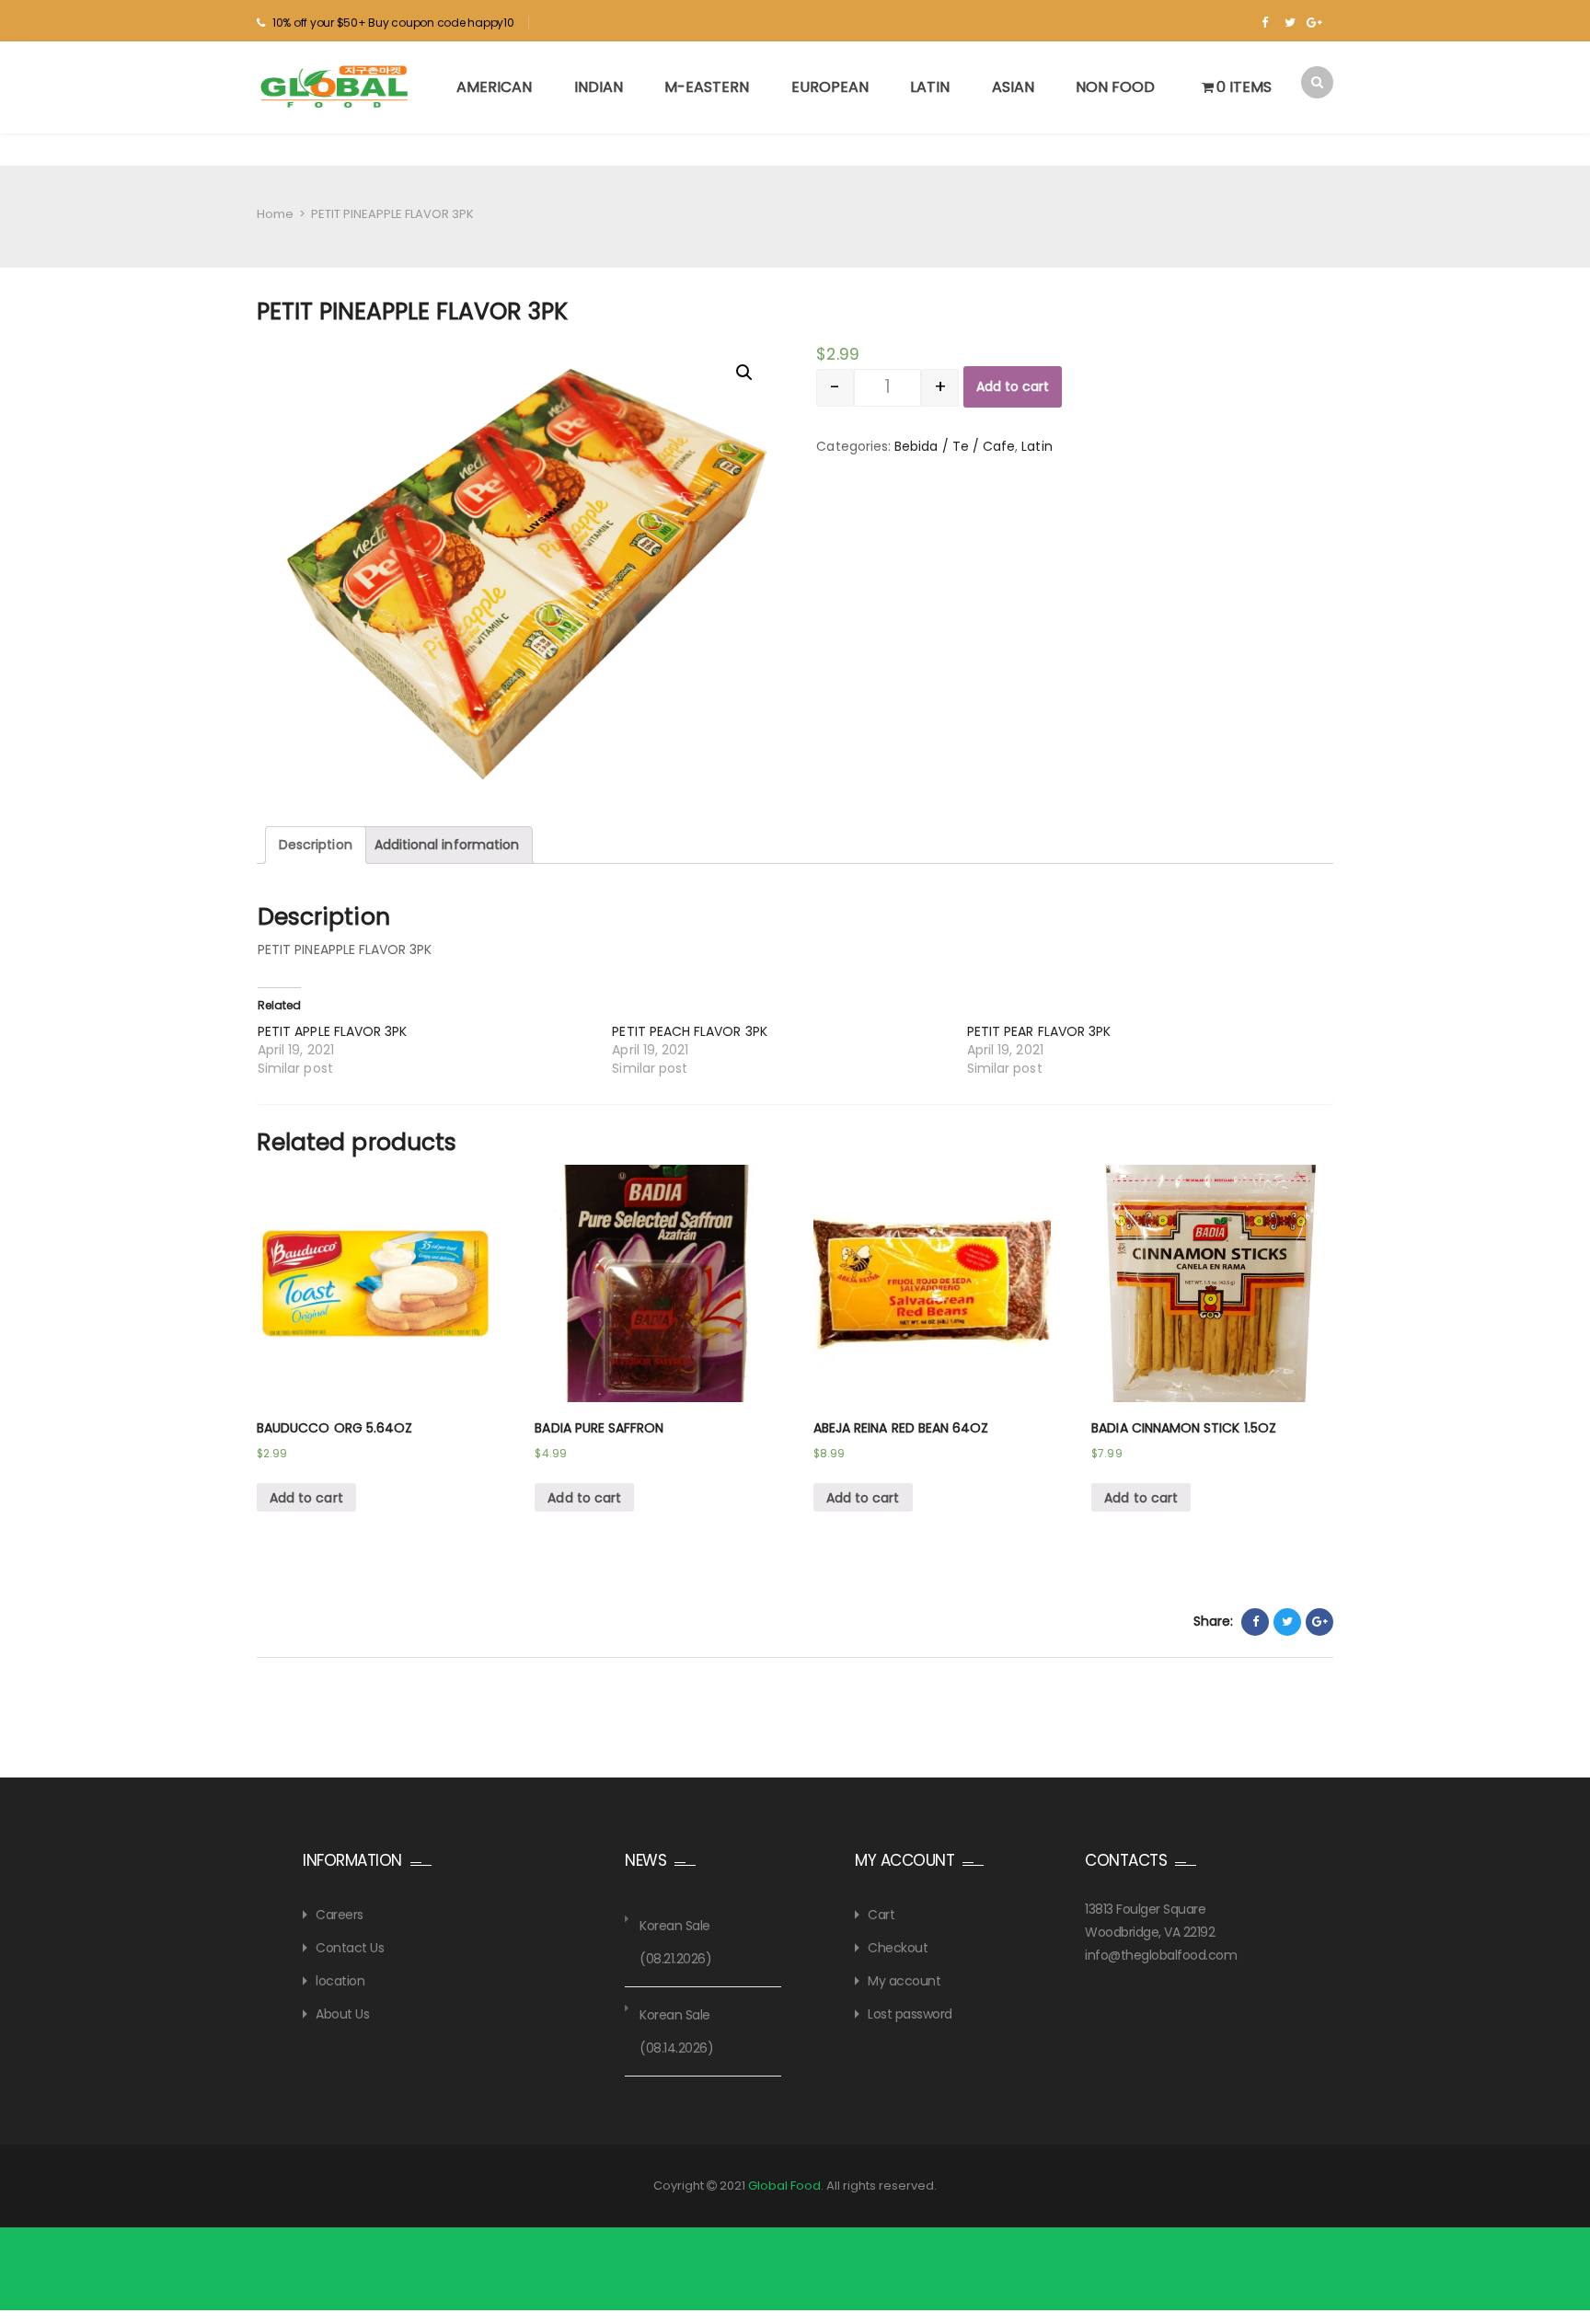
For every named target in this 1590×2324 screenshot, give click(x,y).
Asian (1013, 87)
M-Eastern (707, 87)
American (494, 87)
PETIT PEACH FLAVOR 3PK (689, 1031)
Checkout (898, 1948)
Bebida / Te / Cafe (955, 446)
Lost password (910, 2014)
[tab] (316, 845)
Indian (599, 87)
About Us (342, 2014)
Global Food (784, 2186)
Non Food (1115, 87)
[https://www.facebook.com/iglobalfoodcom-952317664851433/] (1265, 23)
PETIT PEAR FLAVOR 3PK (1039, 1031)
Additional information (447, 845)
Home (275, 214)
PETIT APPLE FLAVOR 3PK (332, 1031)
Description (316, 845)
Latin (930, 87)
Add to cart (1013, 386)
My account (904, 1981)
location (340, 1981)
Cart (881, 1915)
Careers (340, 1915)
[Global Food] (337, 86)
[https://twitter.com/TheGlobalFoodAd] (1290, 23)
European (830, 87)
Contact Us (350, 1948)
